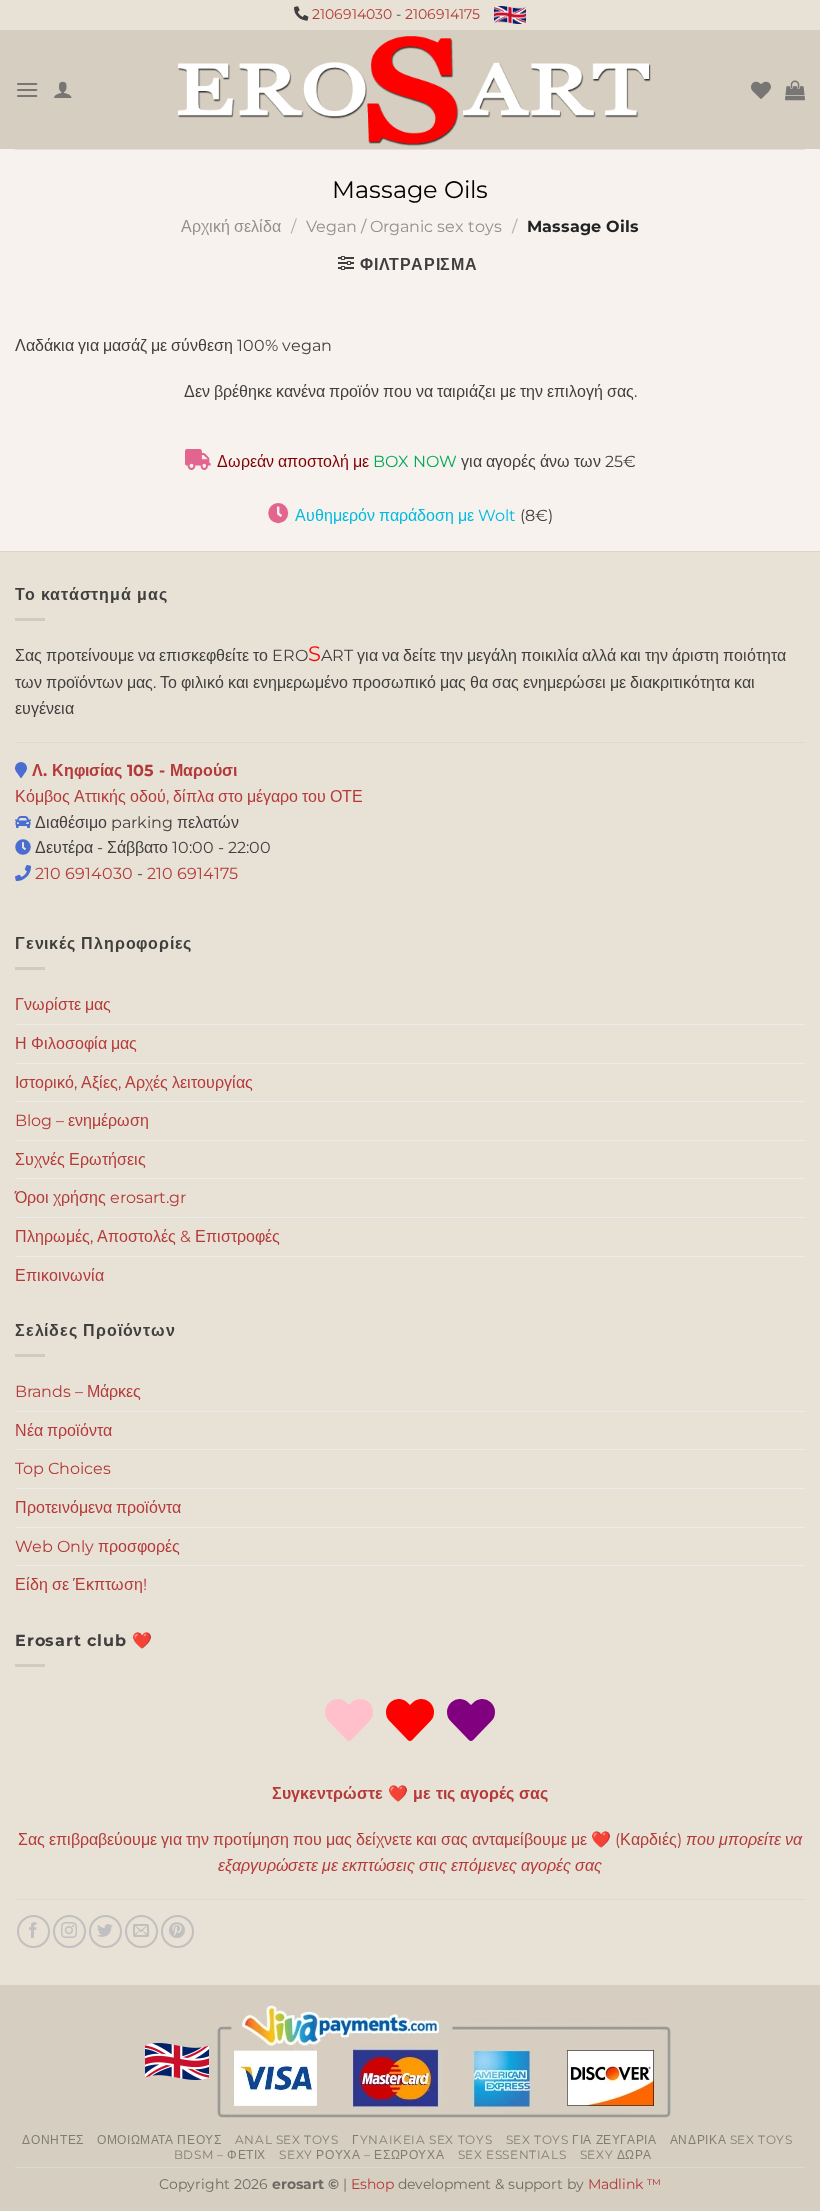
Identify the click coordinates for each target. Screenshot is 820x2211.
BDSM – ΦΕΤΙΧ (220, 2154)
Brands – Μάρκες (78, 1391)
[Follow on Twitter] (105, 1931)
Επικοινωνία (59, 1275)
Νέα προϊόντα (63, 1430)
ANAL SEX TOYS (287, 2139)
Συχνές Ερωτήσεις (80, 1159)
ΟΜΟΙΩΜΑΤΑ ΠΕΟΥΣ (159, 2139)
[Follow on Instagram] (69, 1931)
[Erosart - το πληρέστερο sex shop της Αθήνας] (412, 89)
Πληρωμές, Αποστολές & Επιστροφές (147, 1236)
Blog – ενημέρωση (82, 1120)
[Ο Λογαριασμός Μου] (63, 89)
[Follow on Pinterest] (177, 1931)
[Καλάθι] (795, 90)
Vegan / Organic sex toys (404, 226)
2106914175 (442, 14)
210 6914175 (192, 873)
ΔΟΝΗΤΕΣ (52, 2139)
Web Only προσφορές (97, 1546)
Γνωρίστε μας (63, 1004)
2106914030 (352, 14)
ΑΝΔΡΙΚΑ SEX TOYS (731, 2139)
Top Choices (63, 1468)
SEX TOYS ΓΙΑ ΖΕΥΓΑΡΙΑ (581, 2139)
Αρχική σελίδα (231, 226)
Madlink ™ (624, 2184)
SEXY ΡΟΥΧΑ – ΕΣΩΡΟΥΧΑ (361, 2154)
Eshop (372, 2184)
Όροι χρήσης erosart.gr (100, 1197)
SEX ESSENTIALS (512, 2154)
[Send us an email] (141, 1931)
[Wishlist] (761, 90)
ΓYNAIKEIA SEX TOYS (422, 2139)
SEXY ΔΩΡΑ (616, 2154)
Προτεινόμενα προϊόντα (98, 1507)
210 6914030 (82, 873)
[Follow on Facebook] (33, 1931)
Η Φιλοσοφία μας (76, 1043)
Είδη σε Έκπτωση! (81, 1584)
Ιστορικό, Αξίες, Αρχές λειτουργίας (134, 1082)
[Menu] (27, 89)
